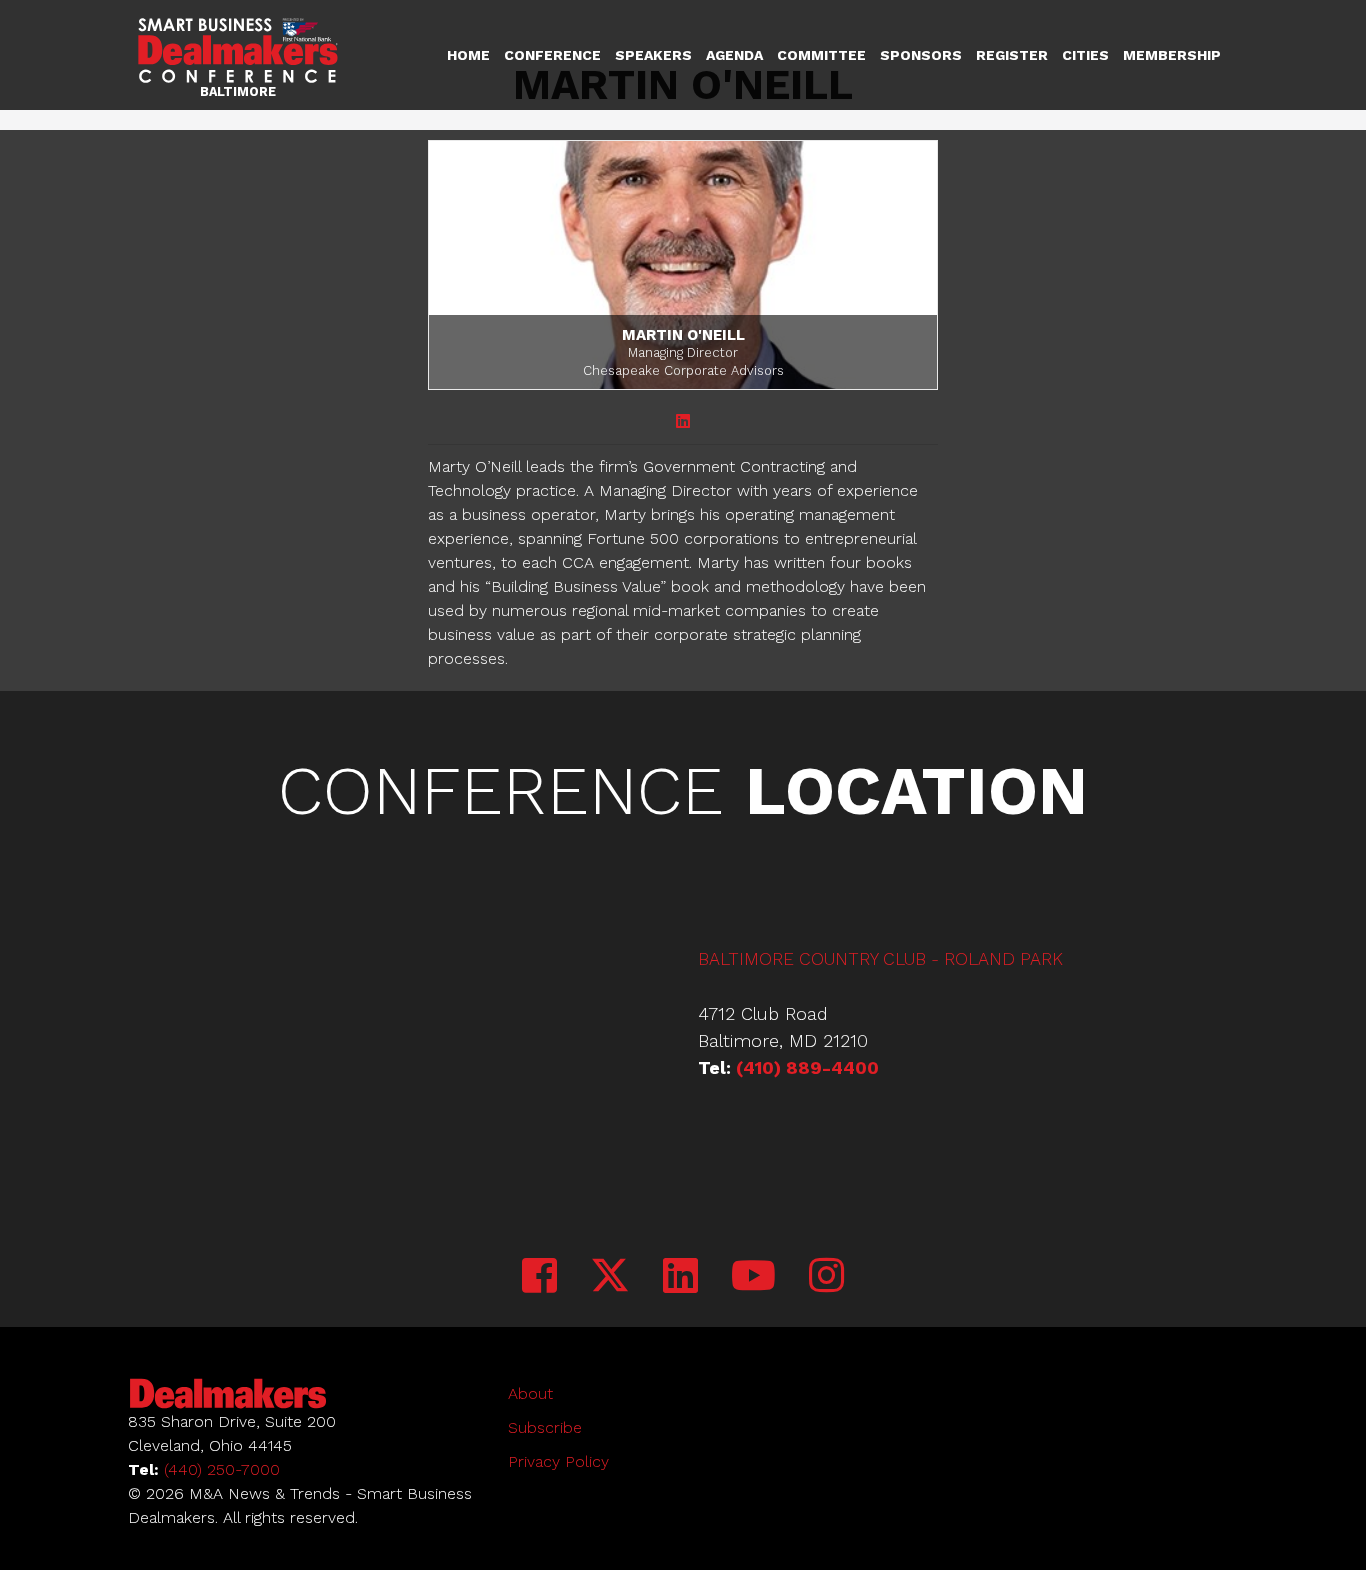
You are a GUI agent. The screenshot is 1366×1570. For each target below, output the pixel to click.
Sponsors (921, 55)
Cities (1085, 55)
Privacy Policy (558, 1461)
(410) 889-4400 (807, 1067)
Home (468, 55)
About (530, 1393)
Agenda (734, 55)
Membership (1172, 55)
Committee (821, 55)
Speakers (653, 55)
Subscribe (545, 1427)
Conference (552, 55)
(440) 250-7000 (222, 1469)
